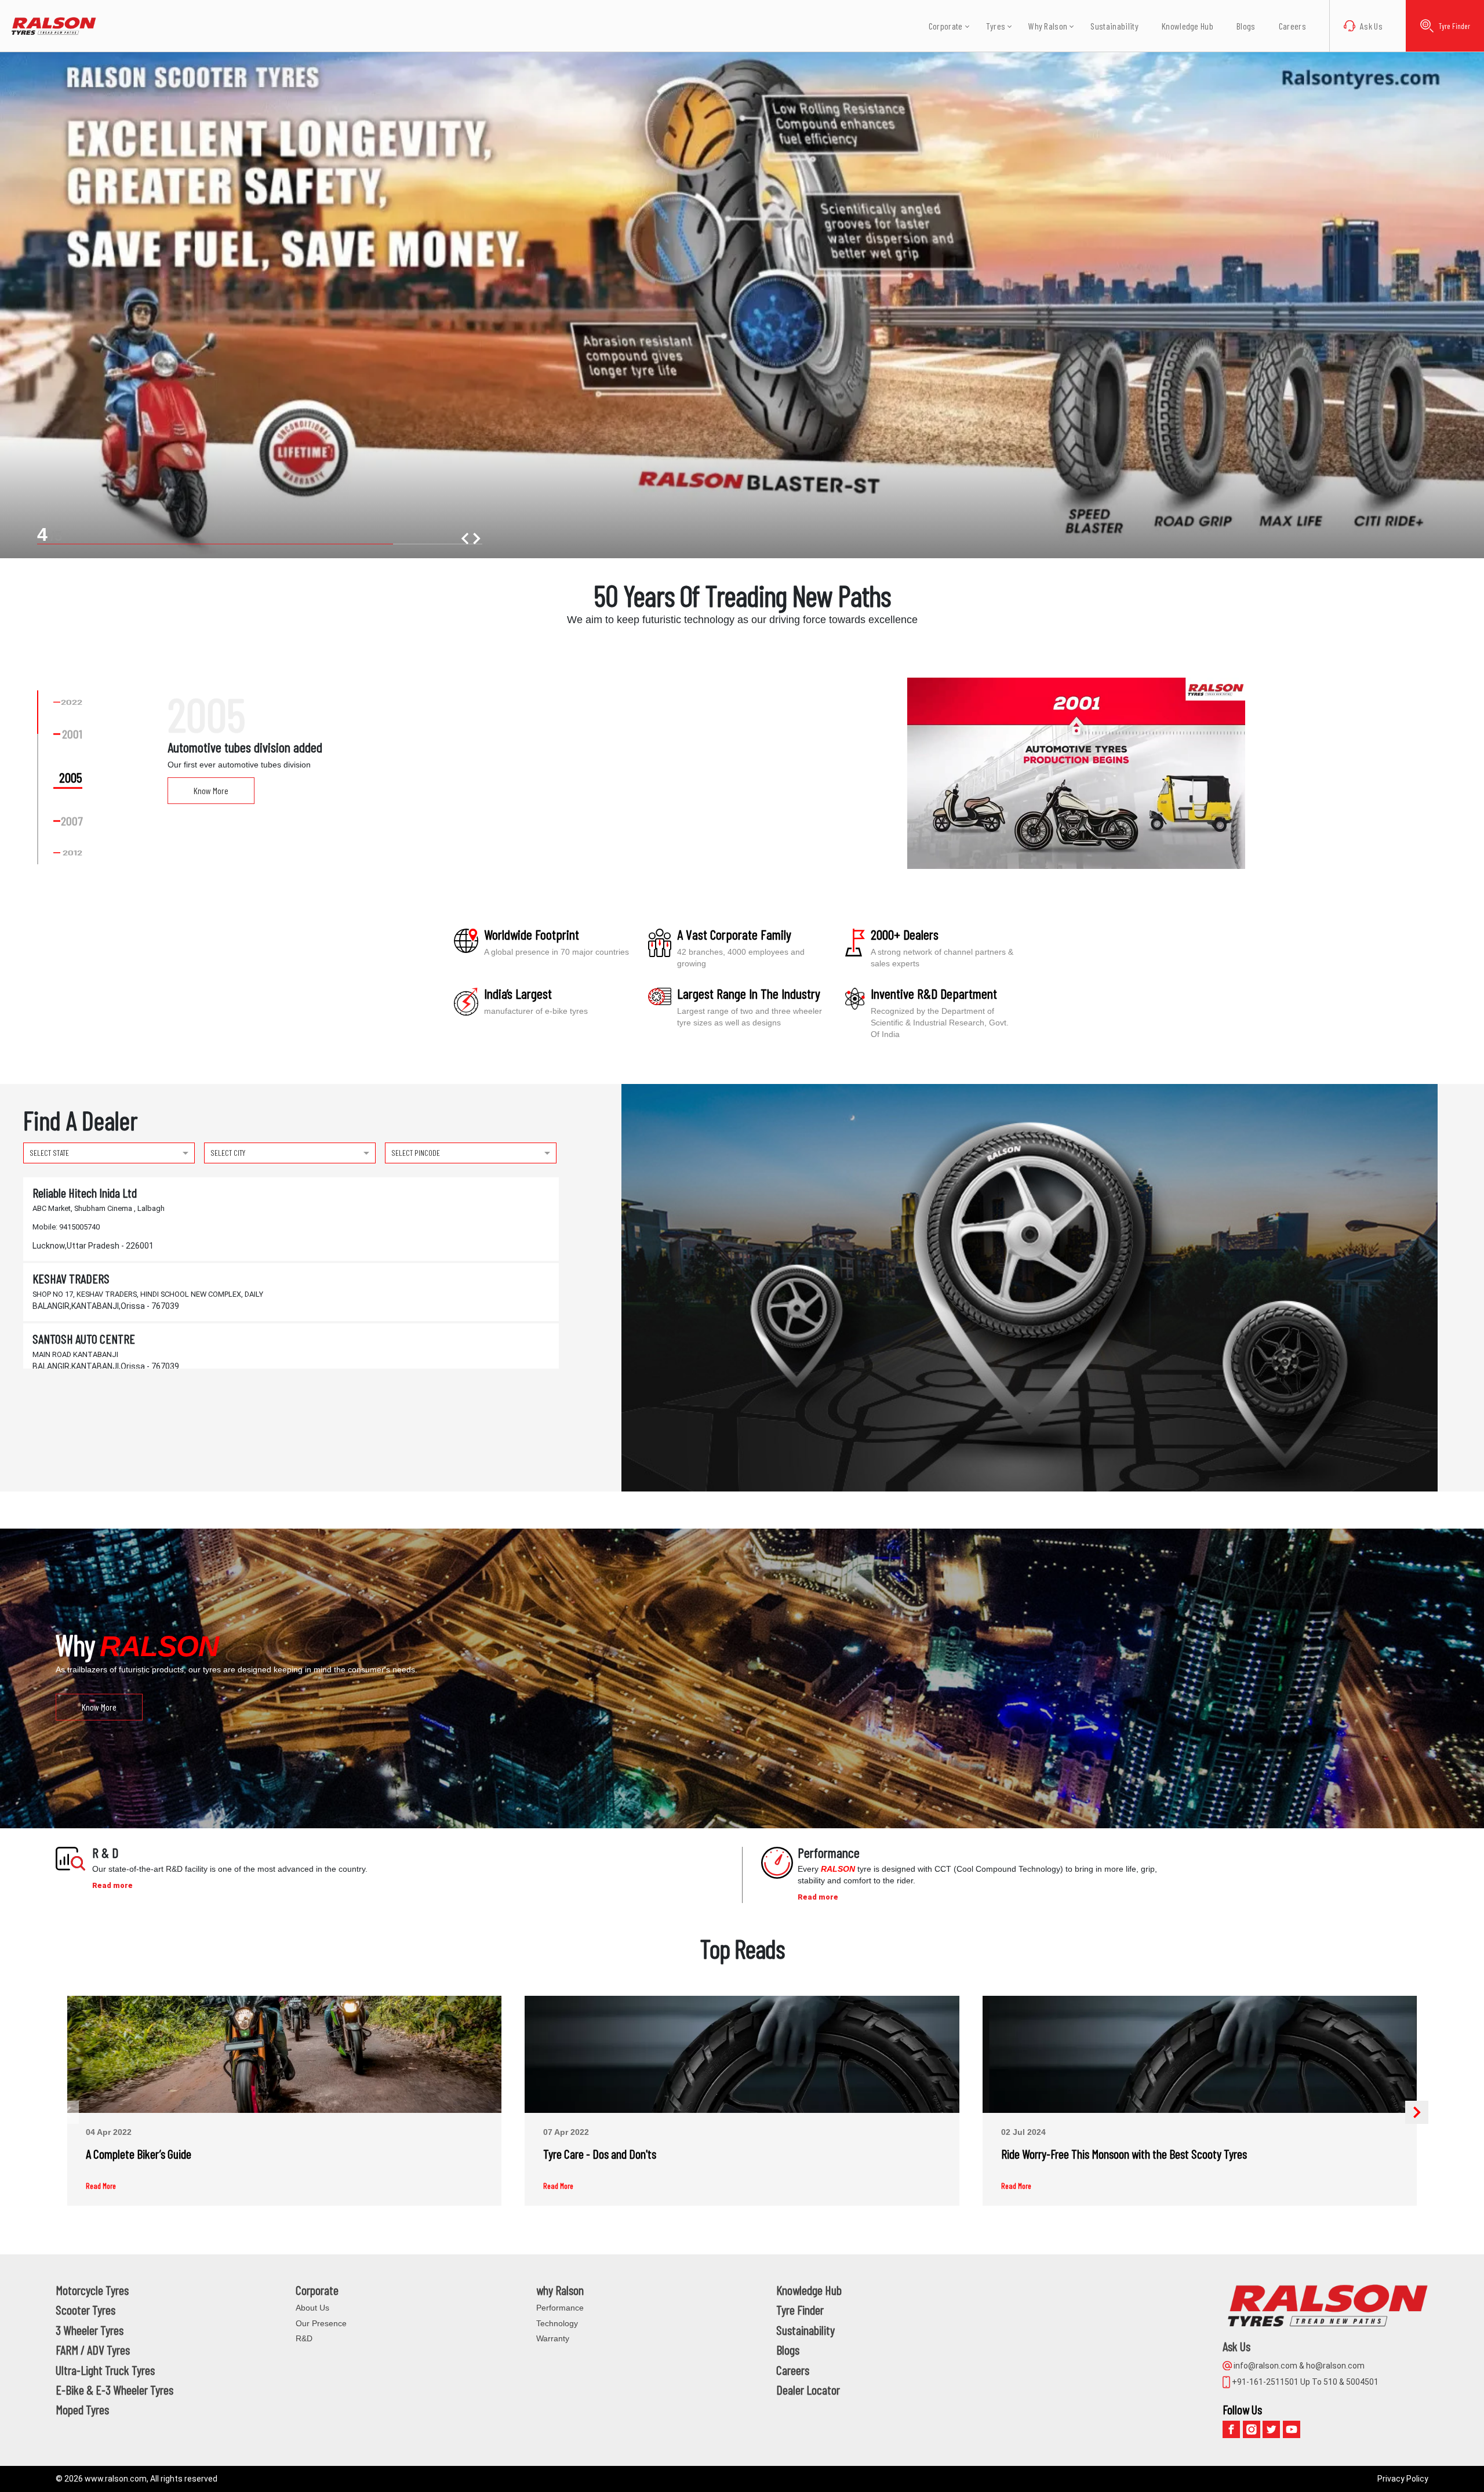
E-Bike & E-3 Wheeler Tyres (114, 2389)
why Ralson (560, 2290)
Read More (101, 2186)
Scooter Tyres (86, 2309)
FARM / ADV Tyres (93, 2349)
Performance (560, 2308)
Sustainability (1114, 26)
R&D (304, 2338)
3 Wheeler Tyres (90, 2330)
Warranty (553, 2338)
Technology (557, 2323)
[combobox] (109, 1152)
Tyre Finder (1454, 26)
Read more (112, 1885)
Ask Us (1371, 26)
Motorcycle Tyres (92, 2290)
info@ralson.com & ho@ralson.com (1298, 2366)
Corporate (317, 2290)
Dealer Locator (808, 2389)
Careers (1292, 26)
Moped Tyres (82, 2409)
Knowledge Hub (1187, 26)
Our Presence (321, 2323)
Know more (99, 1707)
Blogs (1246, 26)
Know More (211, 790)
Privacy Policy (1403, 2479)
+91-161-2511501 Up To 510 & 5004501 (1304, 2382)
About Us (312, 2308)
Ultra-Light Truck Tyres (105, 2370)
